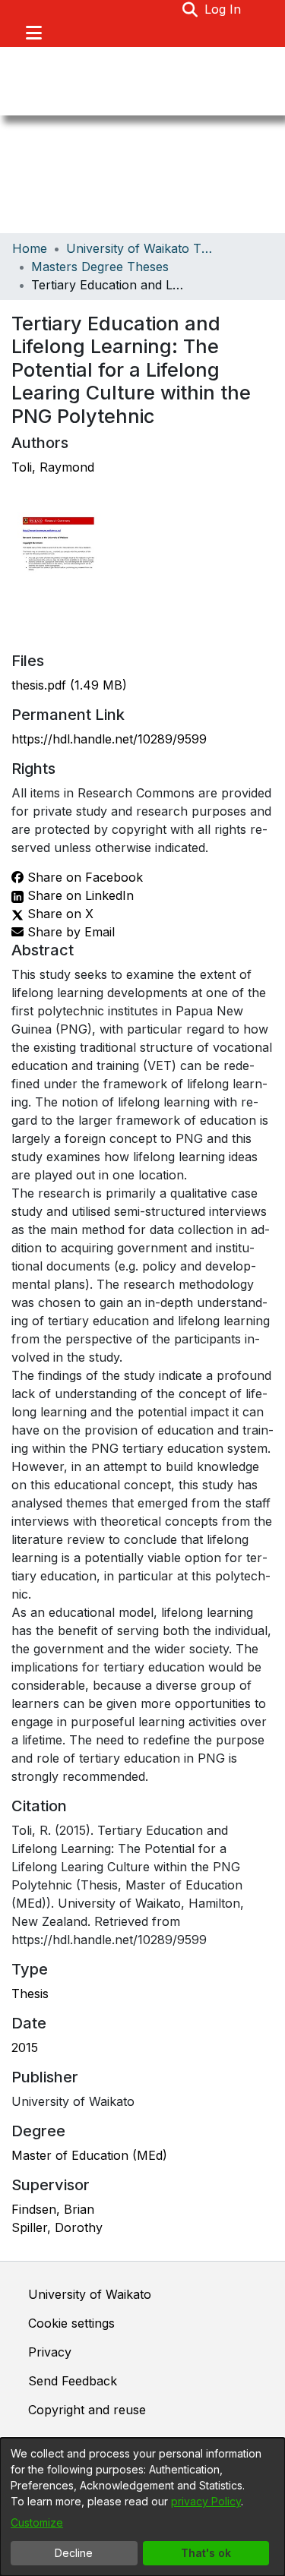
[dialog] (142, 2507)
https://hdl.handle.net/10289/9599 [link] (109, 739)
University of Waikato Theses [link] (142, 248)
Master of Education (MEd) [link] (89, 2155)
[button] (190, 9)
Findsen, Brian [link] (53, 2209)
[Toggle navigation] (33, 33)
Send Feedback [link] (73, 2381)
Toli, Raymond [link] (53, 467)
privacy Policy (206, 2501)
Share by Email (69, 932)
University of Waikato (90, 2294)
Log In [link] (223, 9)
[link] (69, 685)
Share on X (59, 914)
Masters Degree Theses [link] (100, 267)
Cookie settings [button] (71, 2323)
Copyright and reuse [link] (87, 2410)
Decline (74, 2553)
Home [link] (30, 248)
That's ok (206, 2553)
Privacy (50, 2352)
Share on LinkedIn (79, 895)
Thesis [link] (30, 1994)
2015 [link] (25, 2047)
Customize (37, 2522)
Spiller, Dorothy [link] (57, 2227)
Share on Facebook (83, 877)
